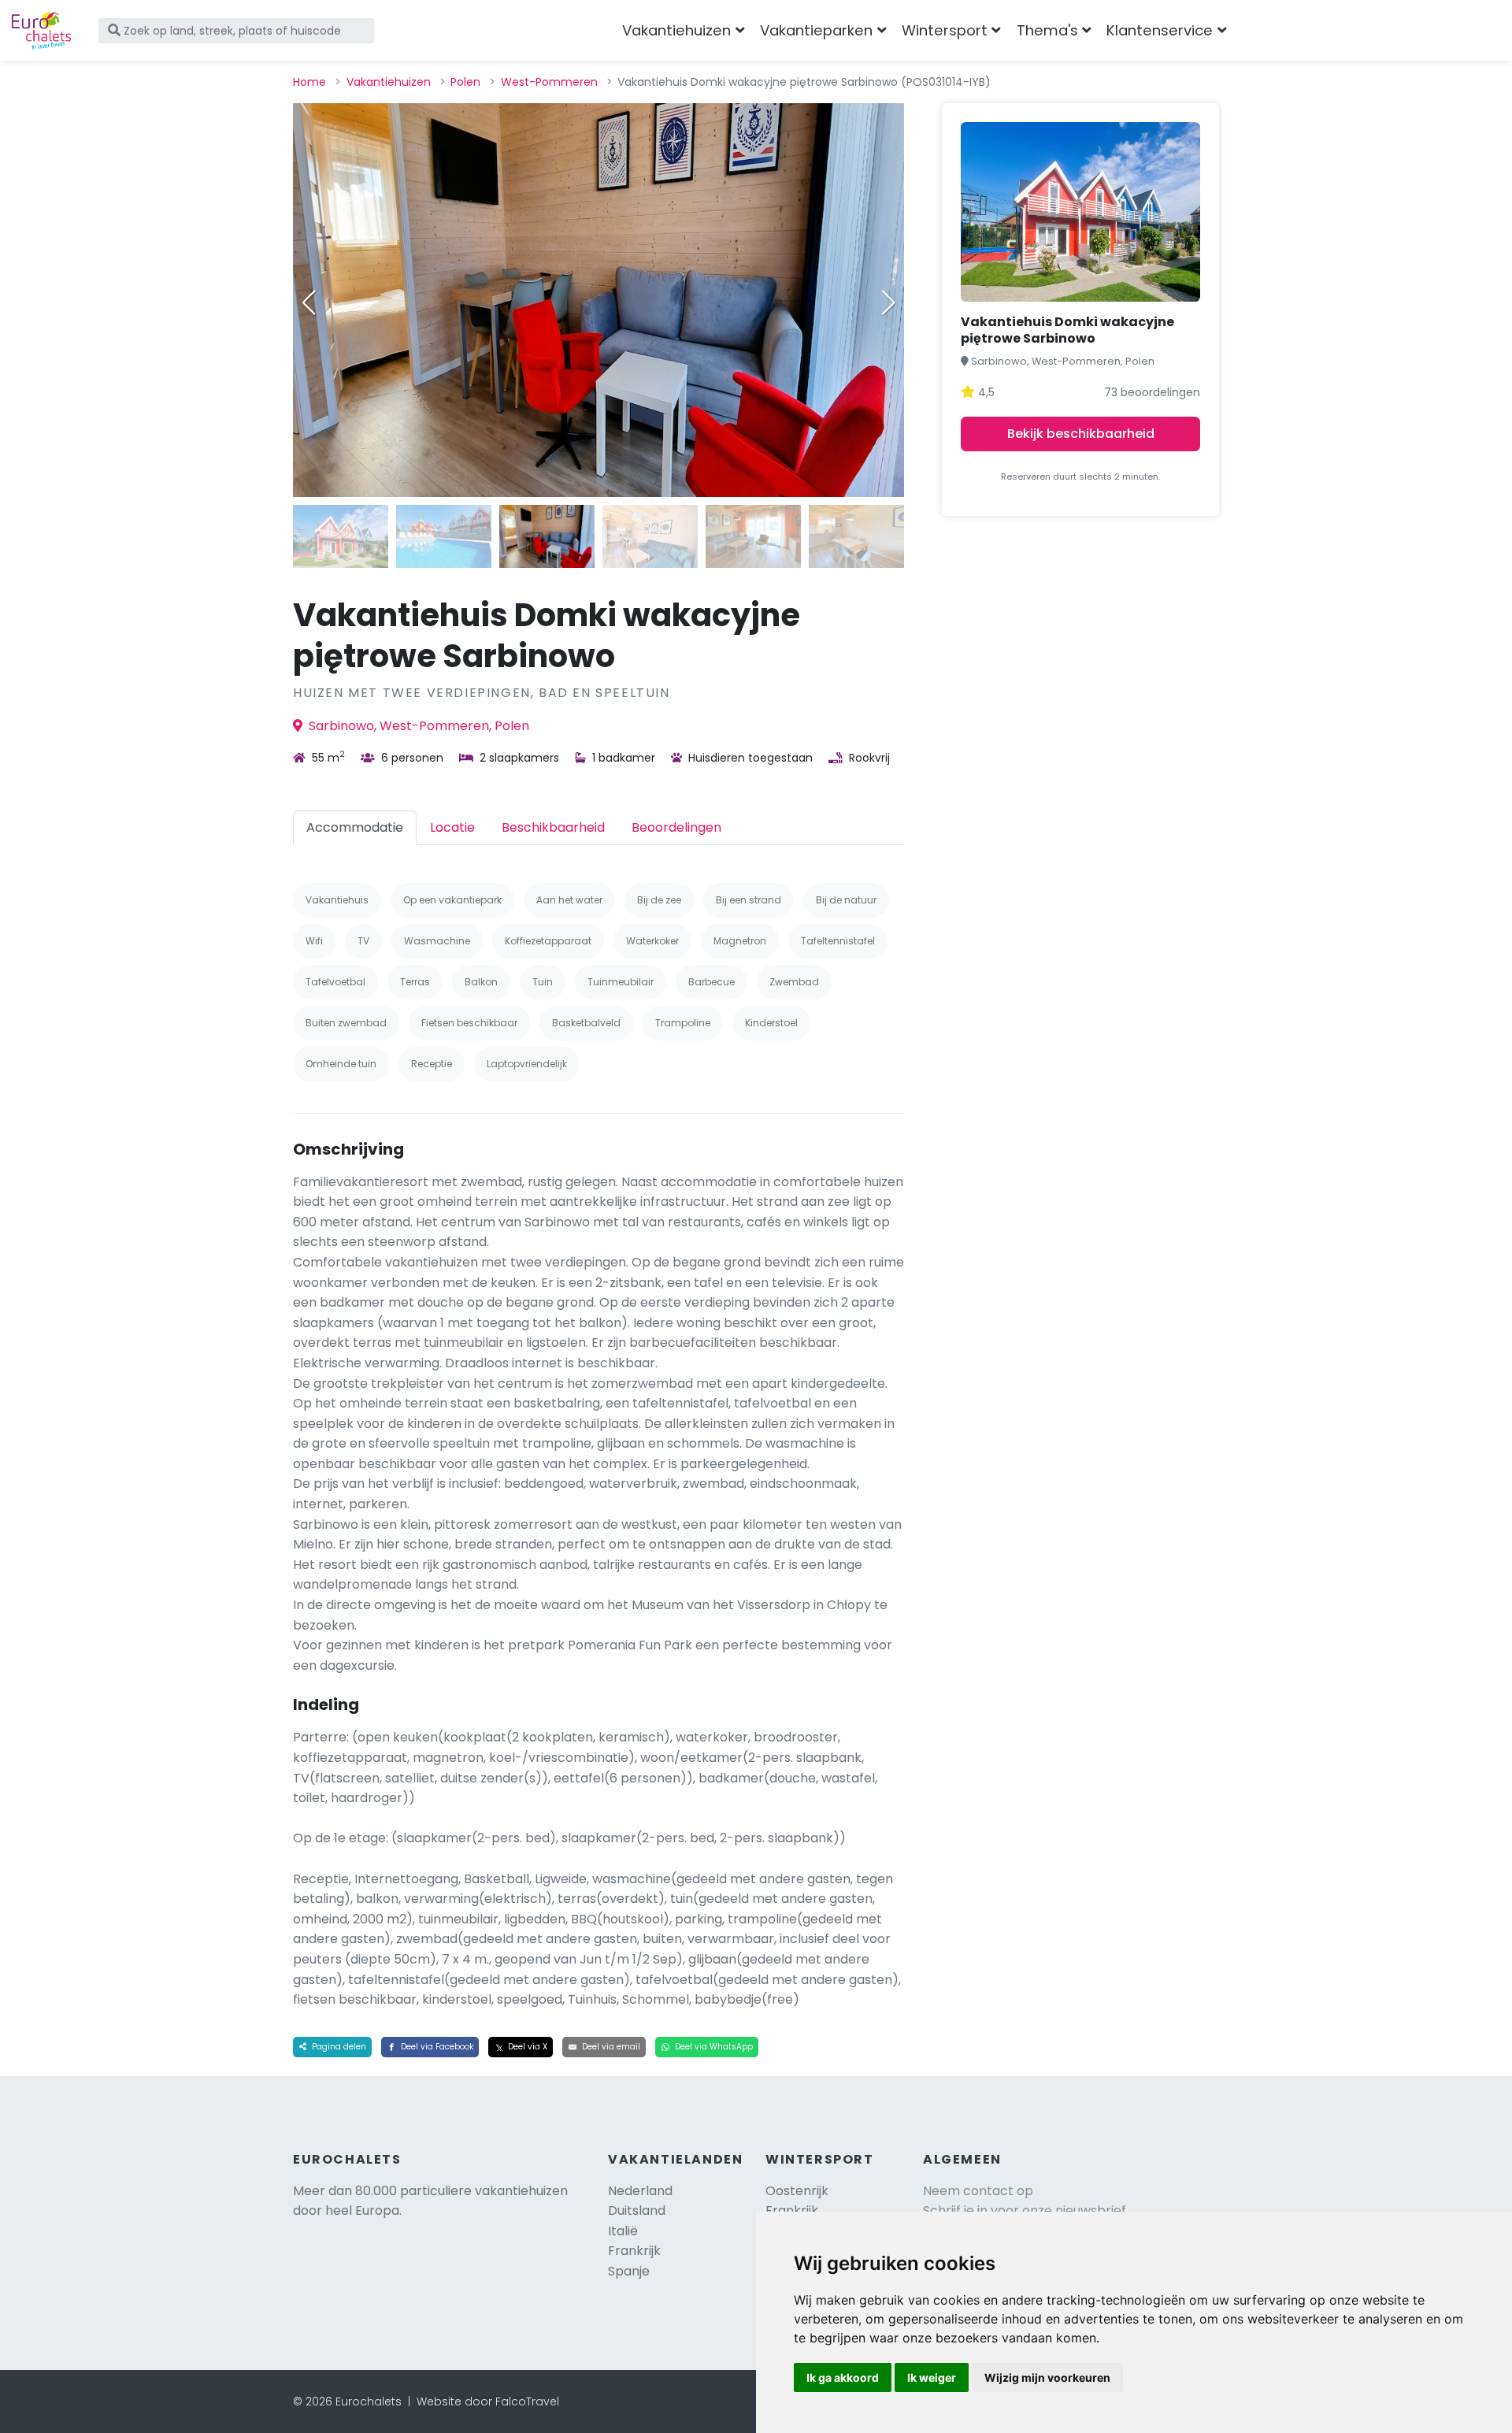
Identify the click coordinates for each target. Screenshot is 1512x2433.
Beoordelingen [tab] (676, 827)
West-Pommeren (549, 82)
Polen (465, 82)
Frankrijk (634, 2251)
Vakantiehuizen (389, 82)
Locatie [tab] (452, 827)
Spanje (629, 2271)
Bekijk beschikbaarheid (1081, 434)
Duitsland (637, 2210)
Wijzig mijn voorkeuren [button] (1047, 2377)
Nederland (640, 2191)
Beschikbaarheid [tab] (553, 827)
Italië (623, 2231)
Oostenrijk (797, 2191)
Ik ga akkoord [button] (843, 2377)
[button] (888, 302)
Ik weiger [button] (932, 2377)
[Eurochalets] (41, 31)
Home (309, 82)
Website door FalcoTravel (488, 2401)
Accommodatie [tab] (355, 827)
